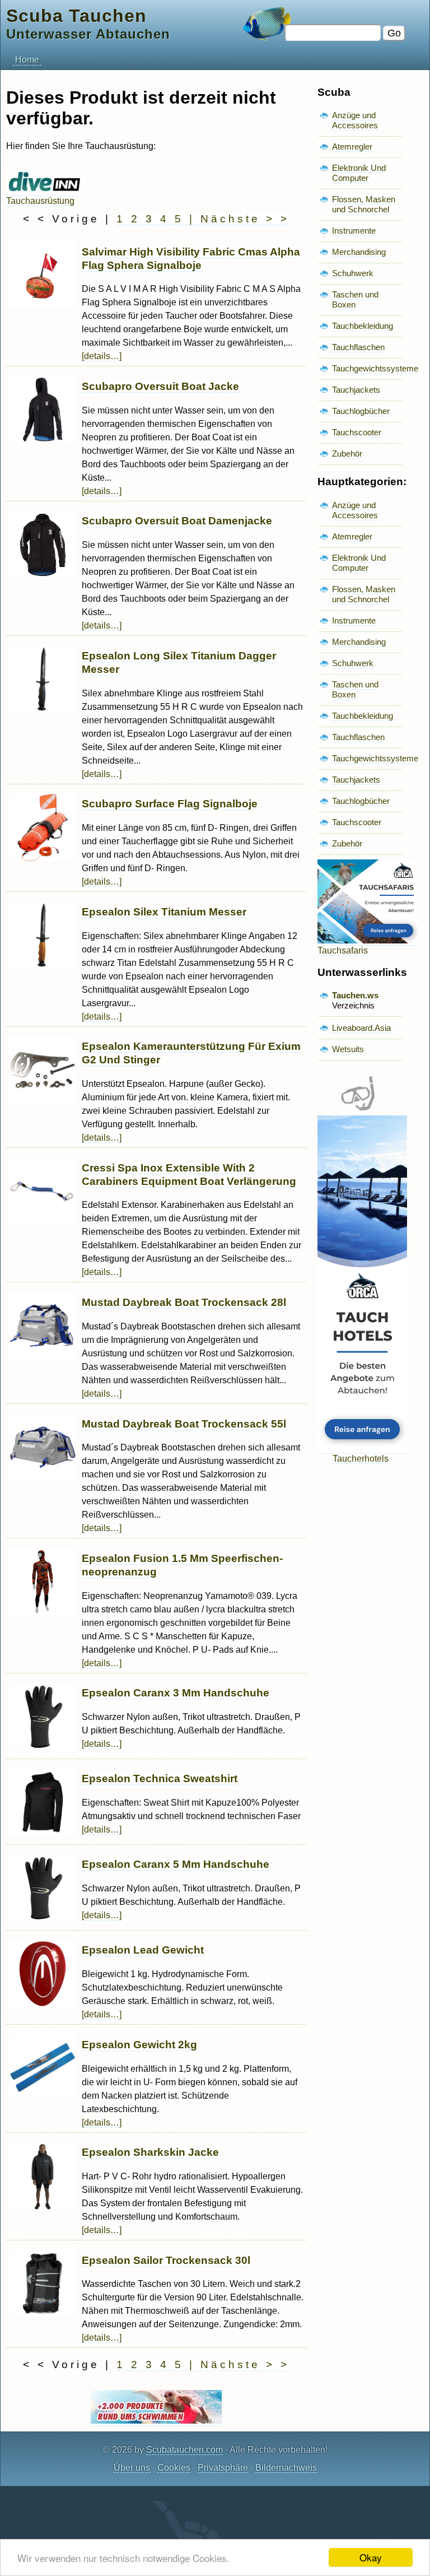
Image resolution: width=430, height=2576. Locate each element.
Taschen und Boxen (355, 299)
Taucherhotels (361, 1459)
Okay (371, 2557)
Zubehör (347, 454)
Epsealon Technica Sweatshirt (160, 1778)
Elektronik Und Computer (359, 173)
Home (27, 60)
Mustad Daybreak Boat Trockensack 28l (184, 1302)
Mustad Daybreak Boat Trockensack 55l (184, 1424)
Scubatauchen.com (184, 2450)
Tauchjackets (356, 390)
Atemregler (352, 147)
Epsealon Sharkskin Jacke (150, 2152)
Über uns (132, 2468)
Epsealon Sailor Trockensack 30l (166, 2260)
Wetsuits (348, 1049)
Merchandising (359, 252)
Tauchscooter (357, 432)
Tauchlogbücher (361, 411)
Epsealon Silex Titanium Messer (164, 912)
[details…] (102, 356)
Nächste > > (245, 219)
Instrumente (354, 231)
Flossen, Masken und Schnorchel (364, 204)
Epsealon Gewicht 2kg (139, 2045)
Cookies (174, 2468)
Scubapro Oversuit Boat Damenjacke (177, 521)
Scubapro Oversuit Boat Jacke (160, 386)
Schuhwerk (353, 273)
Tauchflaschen (358, 347)
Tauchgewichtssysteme (375, 368)
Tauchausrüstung (40, 201)
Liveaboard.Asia (361, 1028)
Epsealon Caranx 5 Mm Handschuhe (176, 1864)
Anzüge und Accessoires (355, 120)
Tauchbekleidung (363, 326)
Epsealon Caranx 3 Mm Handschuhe (176, 1693)
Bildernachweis (286, 2468)
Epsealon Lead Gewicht (143, 1950)
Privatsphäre (223, 2468)
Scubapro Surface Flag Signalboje (170, 804)
